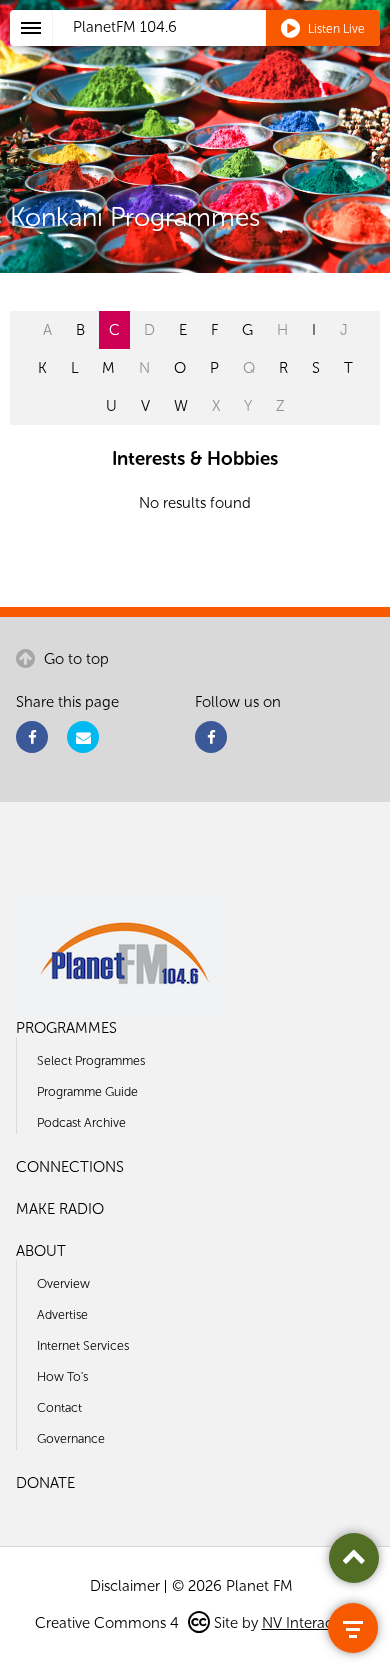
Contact (59, 1407)
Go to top (74, 659)
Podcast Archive (81, 1122)
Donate (45, 1483)
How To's (62, 1376)
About (41, 1251)
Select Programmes (91, 1060)
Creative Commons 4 (109, 1623)
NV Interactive (309, 1623)
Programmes (66, 1028)
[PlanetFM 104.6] (221, 51)
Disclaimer (125, 1586)
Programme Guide (87, 1091)
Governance (71, 1438)
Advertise (62, 1314)
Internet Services (83, 1345)
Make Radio (60, 1209)
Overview (63, 1283)
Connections (70, 1167)
